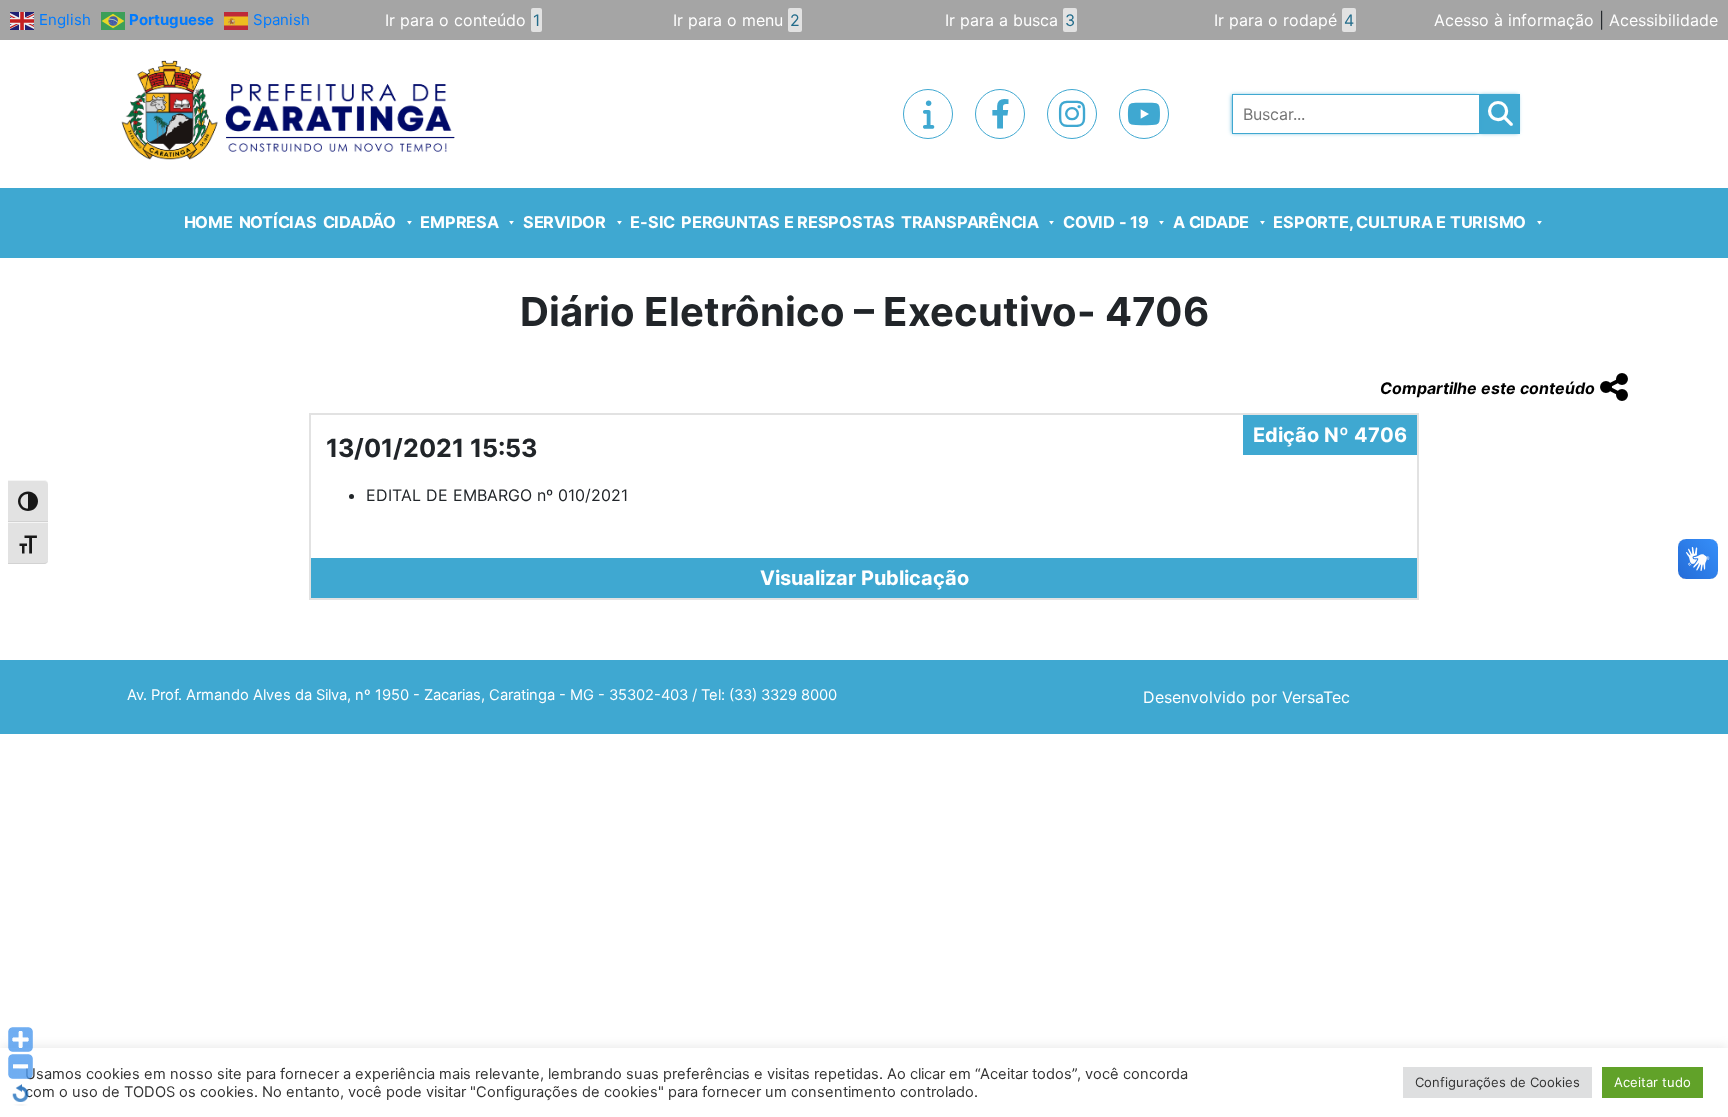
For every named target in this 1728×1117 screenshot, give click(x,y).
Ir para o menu (736, 20)
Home (208, 222)
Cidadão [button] (359, 222)
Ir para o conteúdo (462, 20)
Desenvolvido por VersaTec (1246, 697)
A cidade (1211, 222)
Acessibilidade (1663, 20)
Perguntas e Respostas (788, 222)
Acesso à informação (1514, 20)
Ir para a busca (1010, 20)
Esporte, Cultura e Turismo (1399, 222)
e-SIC (652, 222)
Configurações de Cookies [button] (1497, 1082)
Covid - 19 (1106, 222)
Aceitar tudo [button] (1652, 1082)
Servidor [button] (564, 222)
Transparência (970, 222)
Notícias (278, 222)
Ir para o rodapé (1284, 20)
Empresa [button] (459, 222)
